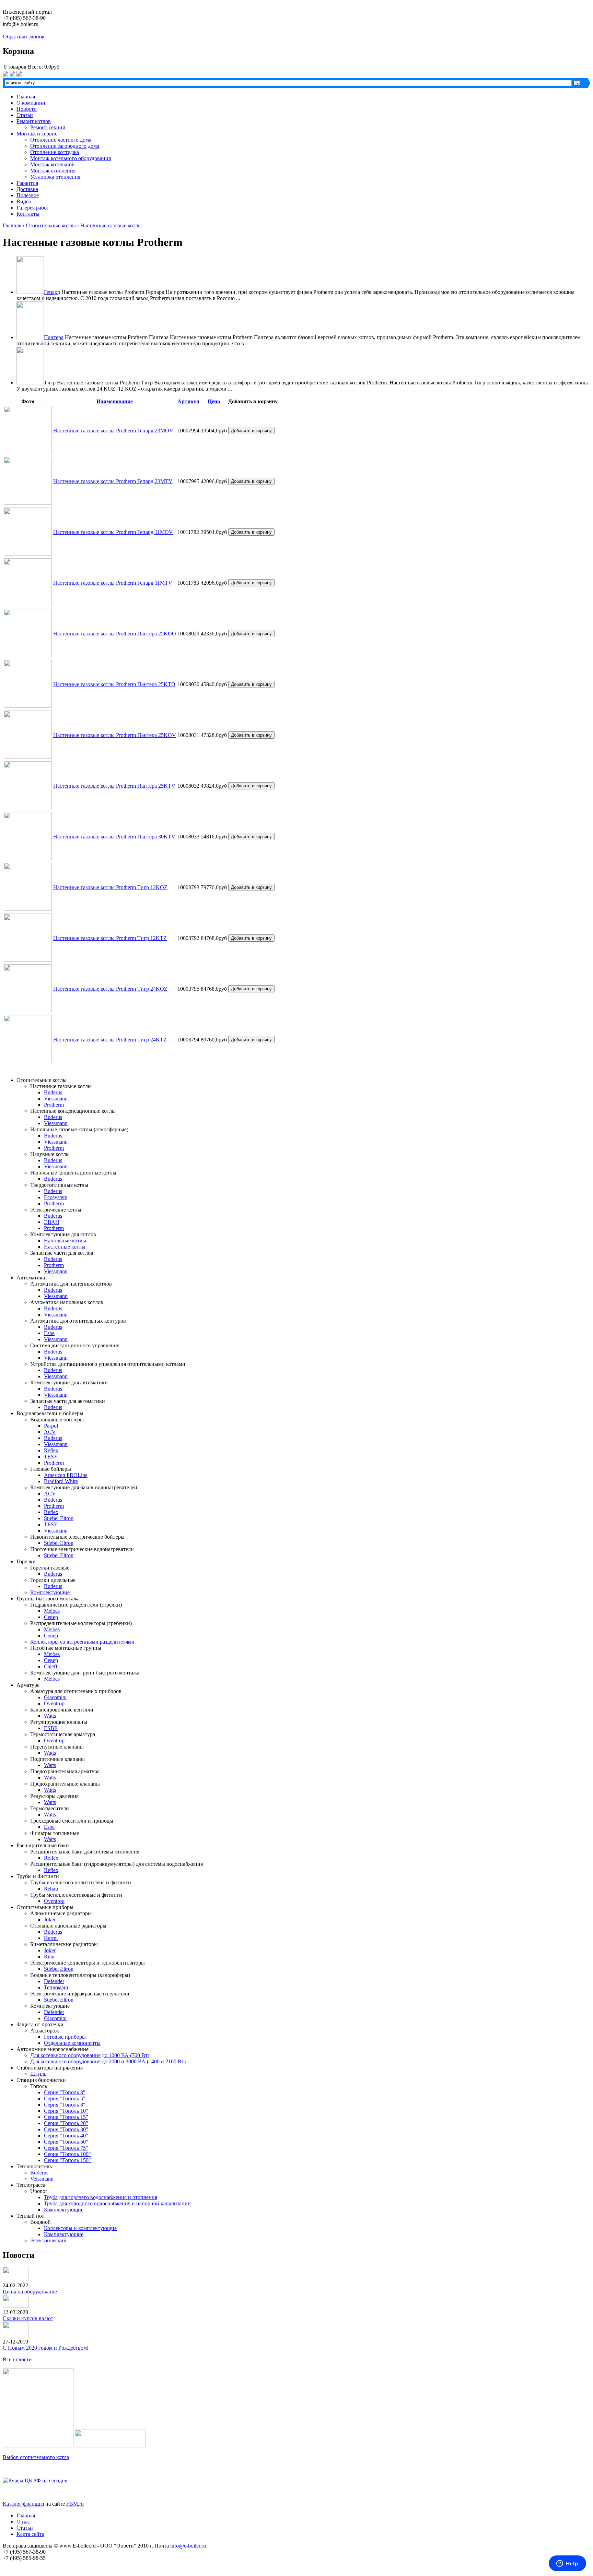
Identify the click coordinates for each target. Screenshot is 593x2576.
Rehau (51, 1889)
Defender (54, 1981)
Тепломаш (56, 1987)
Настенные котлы (65, 1247)
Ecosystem (56, 1197)
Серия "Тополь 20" (66, 2123)
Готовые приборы (65, 2037)
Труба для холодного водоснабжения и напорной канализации (117, 2203)
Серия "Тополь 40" (66, 2136)
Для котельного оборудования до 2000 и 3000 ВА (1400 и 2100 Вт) (108, 2061)
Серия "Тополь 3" (65, 2092)
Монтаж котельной (53, 164)
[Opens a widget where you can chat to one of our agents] (567, 2564)
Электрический (48, 2240)
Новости (27, 109)
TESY (51, 1457)
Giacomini (55, 1697)
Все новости (17, 2359)
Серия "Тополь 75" (66, 2148)
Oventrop (54, 1703)
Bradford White (61, 1481)
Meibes (52, 1611)
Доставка (27, 189)
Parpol (51, 1426)
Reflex (51, 1450)
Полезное (28, 195)
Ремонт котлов (34, 121)
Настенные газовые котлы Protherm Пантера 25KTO (114, 684)
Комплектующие (50, 1592)
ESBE (51, 1728)
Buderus (53, 1092)
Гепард (52, 292)
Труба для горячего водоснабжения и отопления (101, 2197)
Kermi (51, 1938)
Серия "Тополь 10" (66, 2111)
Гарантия (27, 183)
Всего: (35, 67)
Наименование (115, 401)
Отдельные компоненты (72, 2043)
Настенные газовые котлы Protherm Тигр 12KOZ (110, 887)
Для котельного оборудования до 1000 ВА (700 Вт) (90, 2055)
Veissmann (42, 2179)
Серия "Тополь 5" (65, 2098)
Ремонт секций (48, 127)
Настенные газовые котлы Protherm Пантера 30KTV (114, 837)
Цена (214, 401)
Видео (24, 201)
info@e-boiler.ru (188, 2546)
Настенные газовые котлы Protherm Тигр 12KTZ (110, 938)
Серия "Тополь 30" (66, 2129)
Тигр (50, 383)
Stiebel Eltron (59, 1518)
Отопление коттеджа (55, 152)
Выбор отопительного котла (36, 2457)
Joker (50, 1919)
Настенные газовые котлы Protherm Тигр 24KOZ (110, 989)
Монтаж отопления (53, 171)
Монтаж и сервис (37, 134)
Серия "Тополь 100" (67, 2154)
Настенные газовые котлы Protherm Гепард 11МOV (113, 532)
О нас (23, 2522)
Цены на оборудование (30, 2292)
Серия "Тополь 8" (65, 2105)
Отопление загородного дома (65, 146)
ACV (50, 1432)
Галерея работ (33, 208)
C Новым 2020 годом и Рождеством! (46, 2348)
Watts (50, 1716)
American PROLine (66, 1475)
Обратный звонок (24, 37)
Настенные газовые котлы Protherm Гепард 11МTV (113, 583)
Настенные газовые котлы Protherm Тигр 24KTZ (110, 1040)
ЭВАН (52, 1222)
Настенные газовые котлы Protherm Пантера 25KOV (115, 735)
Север (51, 1617)
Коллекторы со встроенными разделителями (82, 1642)
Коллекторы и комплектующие (80, 2228)
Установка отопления (55, 177)
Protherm (54, 1105)
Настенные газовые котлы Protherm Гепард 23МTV (113, 481)
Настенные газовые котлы (111, 225)
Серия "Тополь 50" (66, 2142)
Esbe (49, 1333)
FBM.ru (75, 2504)
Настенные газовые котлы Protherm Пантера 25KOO (115, 634)
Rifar (49, 1957)
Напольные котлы (65, 1241)
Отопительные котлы (51, 225)
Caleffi (51, 1666)
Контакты (28, 214)
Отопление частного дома (61, 140)
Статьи (25, 115)
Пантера (54, 337)
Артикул (188, 401)
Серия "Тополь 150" (67, 2160)
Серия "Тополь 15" (66, 2117)
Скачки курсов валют (28, 2318)
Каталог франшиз (23, 2504)
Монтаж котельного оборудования (71, 158)
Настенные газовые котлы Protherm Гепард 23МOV (113, 431)
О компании (31, 103)
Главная (26, 97)
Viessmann (56, 1099)
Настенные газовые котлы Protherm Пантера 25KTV (114, 786)
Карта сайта (30, 2534)
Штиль (38, 2074)
